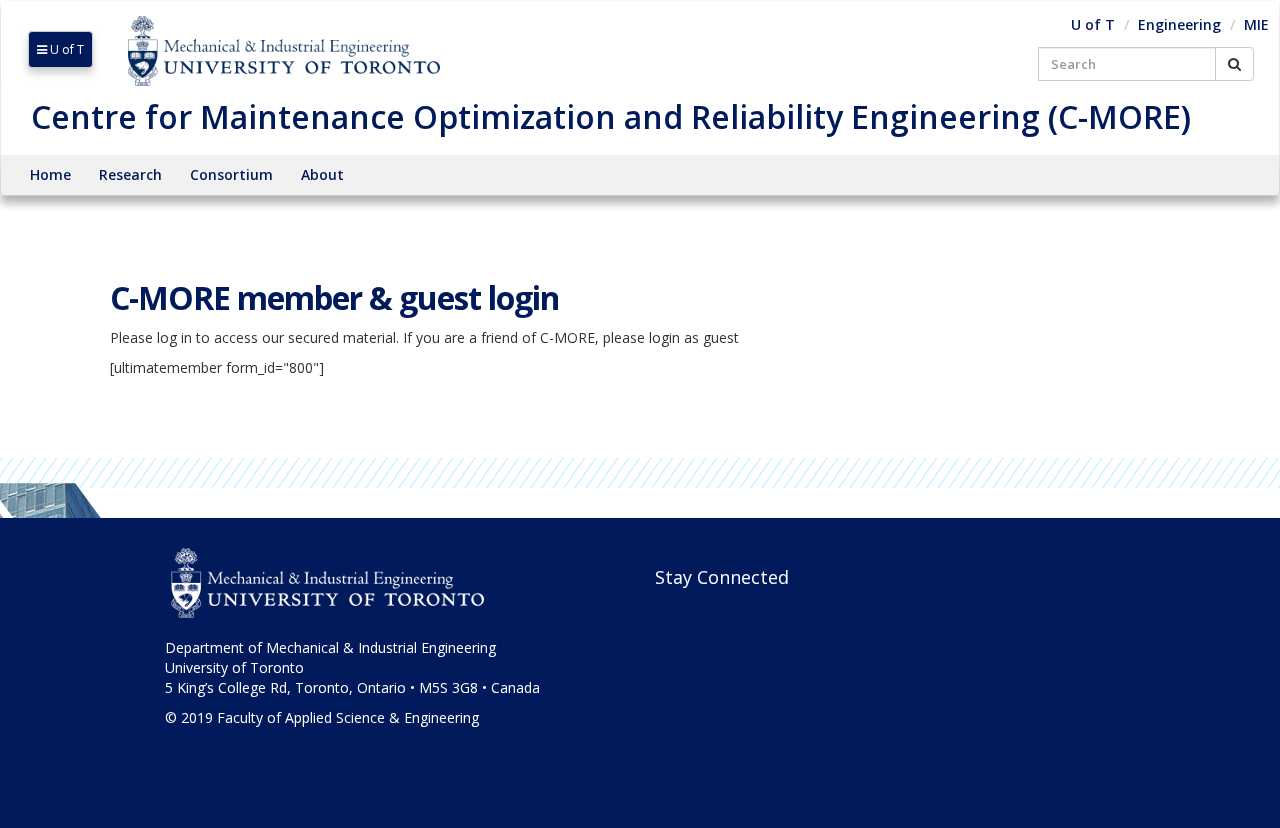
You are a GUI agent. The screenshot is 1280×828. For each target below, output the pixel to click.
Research (130, 174)
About (322, 174)
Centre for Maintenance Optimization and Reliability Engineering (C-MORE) (611, 116)
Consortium (231, 174)
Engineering (1179, 24)
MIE (1256, 24)
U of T (65, 49)
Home (50, 174)
